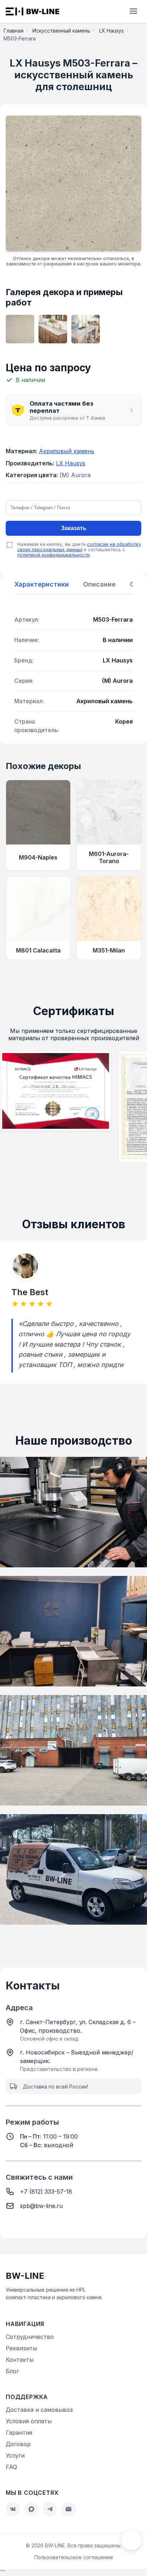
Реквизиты (21, 2348)
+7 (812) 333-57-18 (46, 2191)
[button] (73, 410)
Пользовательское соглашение (74, 2557)
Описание (99, 584)
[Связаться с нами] (131, 2540)
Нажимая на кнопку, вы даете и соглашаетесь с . (79, 550)
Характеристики (42, 584)
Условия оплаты (29, 2421)
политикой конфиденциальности (53, 555)
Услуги (15, 2455)
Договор (18, 2444)
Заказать (74, 528)
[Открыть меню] (133, 12)
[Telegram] (50, 2509)
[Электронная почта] (69, 2509)
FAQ (11, 2467)
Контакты (20, 2360)
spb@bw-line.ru (41, 2206)
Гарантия (19, 2433)
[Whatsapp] (31, 2509)
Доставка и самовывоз (39, 2410)
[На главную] (32, 11)
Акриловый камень (67, 451)
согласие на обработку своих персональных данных (79, 547)
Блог (12, 2371)
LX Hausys (71, 463)
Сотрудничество (30, 2337)
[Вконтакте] (13, 2509)
